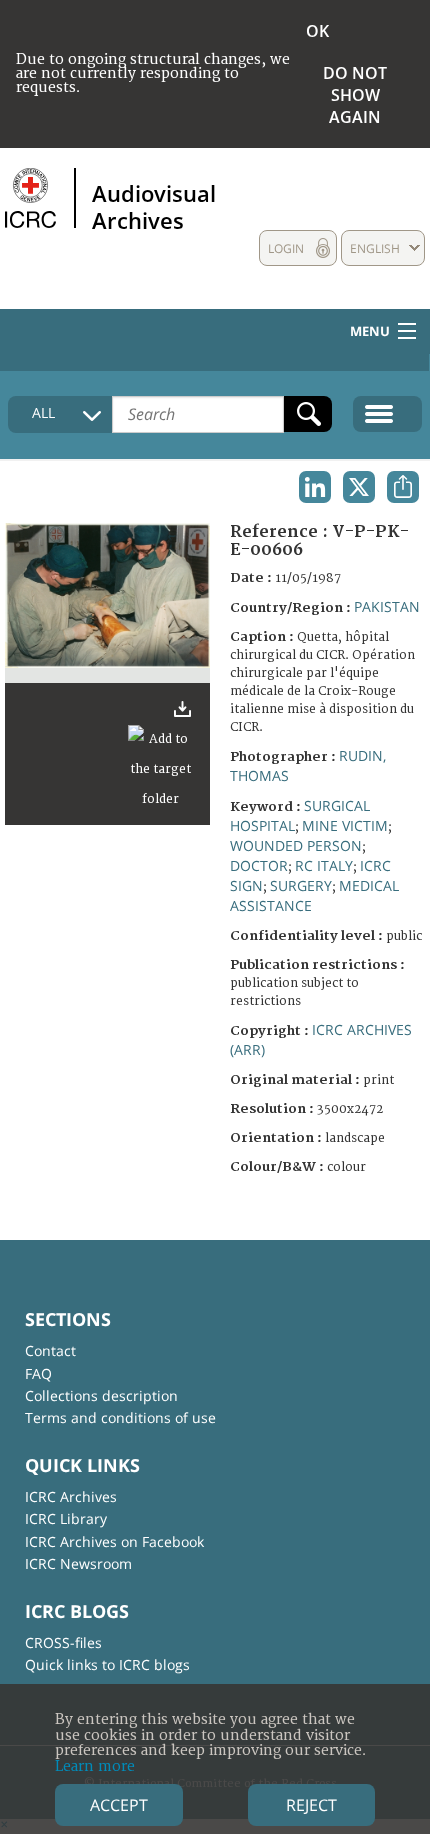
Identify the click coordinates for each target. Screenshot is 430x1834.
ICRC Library (66, 1518)
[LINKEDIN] (315, 487)
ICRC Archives (71, 1496)
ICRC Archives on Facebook (114, 1541)
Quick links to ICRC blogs (107, 1664)
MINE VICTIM (345, 825)
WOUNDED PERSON (296, 845)
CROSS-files (63, 1642)
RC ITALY (324, 865)
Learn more (95, 1766)
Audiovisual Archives (154, 206)
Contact (50, 1350)
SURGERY (301, 885)
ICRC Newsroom (78, 1563)
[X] (359, 487)
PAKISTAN (387, 606)
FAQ (38, 1373)
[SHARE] (403, 487)
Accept (119, 1805)
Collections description (101, 1395)
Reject (311, 1805)
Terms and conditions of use (120, 1417)
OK (317, 31)
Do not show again (355, 95)
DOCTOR (259, 865)
